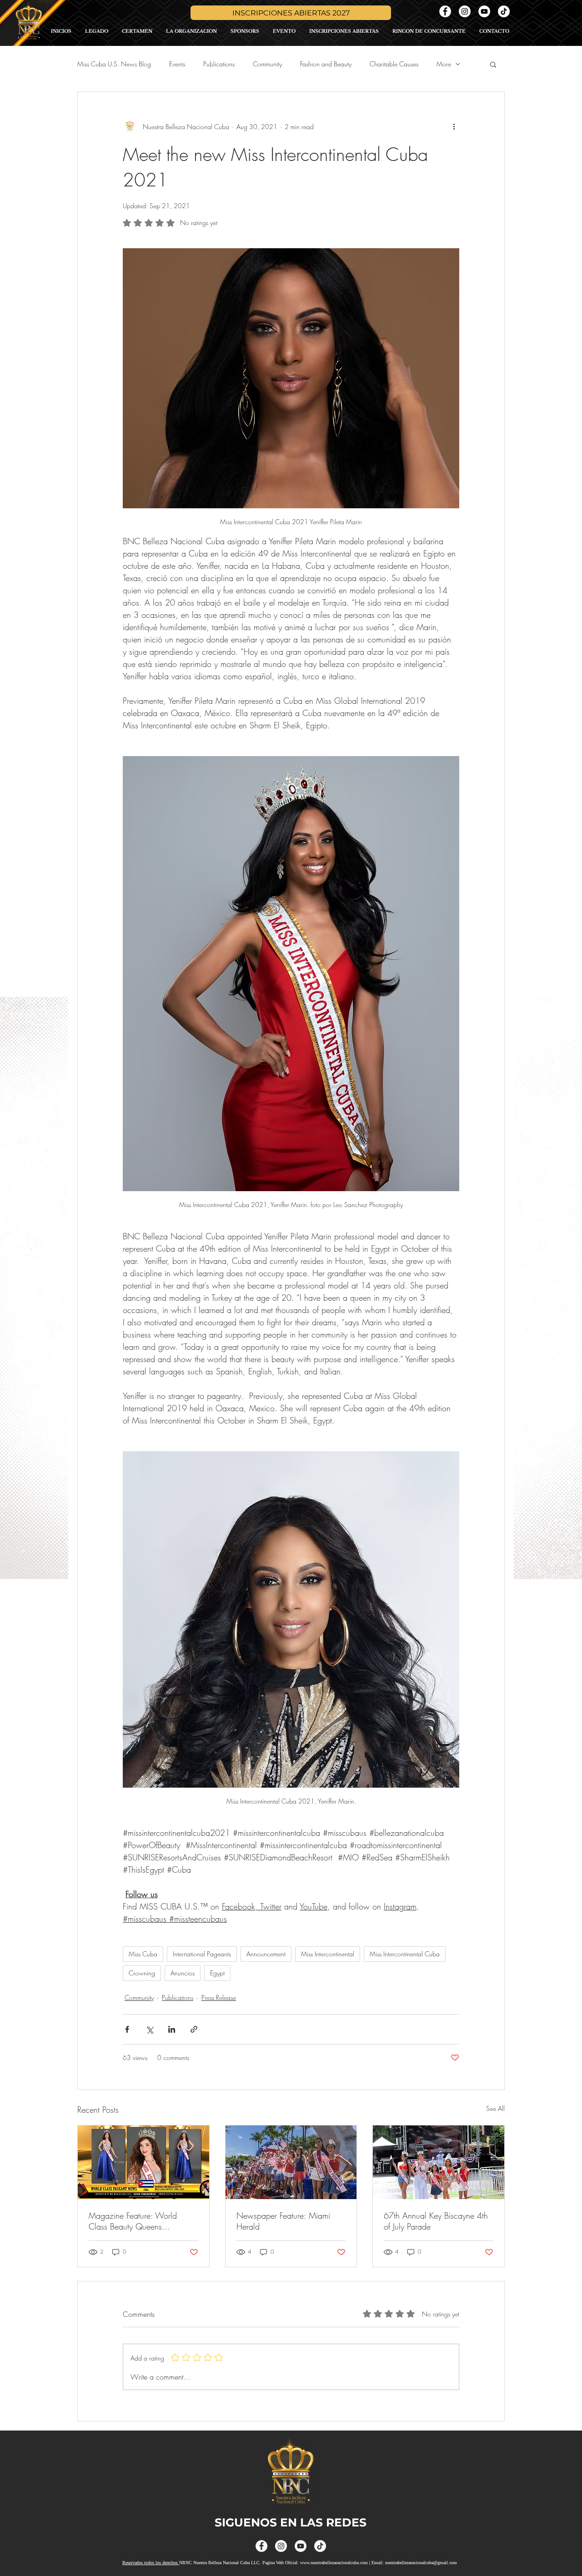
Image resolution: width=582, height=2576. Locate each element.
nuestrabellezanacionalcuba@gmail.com (421, 2563)
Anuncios (183, 1973)
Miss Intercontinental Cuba (405, 1954)
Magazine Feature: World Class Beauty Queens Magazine (133, 2221)
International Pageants (202, 1954)
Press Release (219, 1997)
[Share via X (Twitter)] (149, 2029)
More (444, 64)
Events (177, 64)
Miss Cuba (143, 1954)
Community (267, 64)
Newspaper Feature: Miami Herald (283, 2221)
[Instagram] (465, 11)
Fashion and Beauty (326, 64)
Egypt (217, 1973)
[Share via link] (194, 2029)
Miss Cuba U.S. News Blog (114, 64)
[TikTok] (504, 11)
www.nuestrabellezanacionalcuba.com (334, 2563)
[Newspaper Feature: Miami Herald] (291, 2162)
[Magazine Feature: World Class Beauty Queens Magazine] (143, 2162)
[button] (493, 64)
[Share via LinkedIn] (172, 2029)
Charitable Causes (394, 64)
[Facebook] (445, 11)
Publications (219, 64)
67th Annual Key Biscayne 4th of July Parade (436, 2221)
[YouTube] (484, 11)
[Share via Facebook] (127, 2029)
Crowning (142, 1973)
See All (495, 2108)
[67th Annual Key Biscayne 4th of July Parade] (439, 2162)
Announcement (266, 1954)
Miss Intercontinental (328, 1954)
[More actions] (454, 126)
